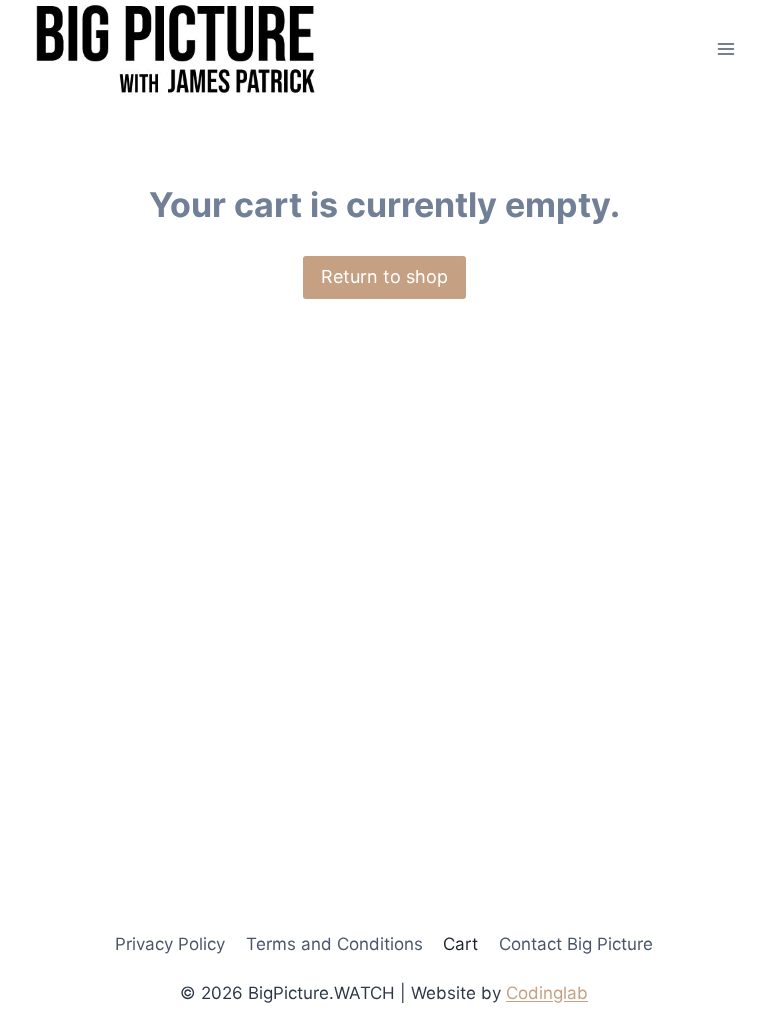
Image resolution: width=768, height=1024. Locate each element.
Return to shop (384, 276)
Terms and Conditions (334, 944)
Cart (460, 944)
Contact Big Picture (576, 944)
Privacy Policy (170, 944)
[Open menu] (725, 48)
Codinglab (547, 993)
